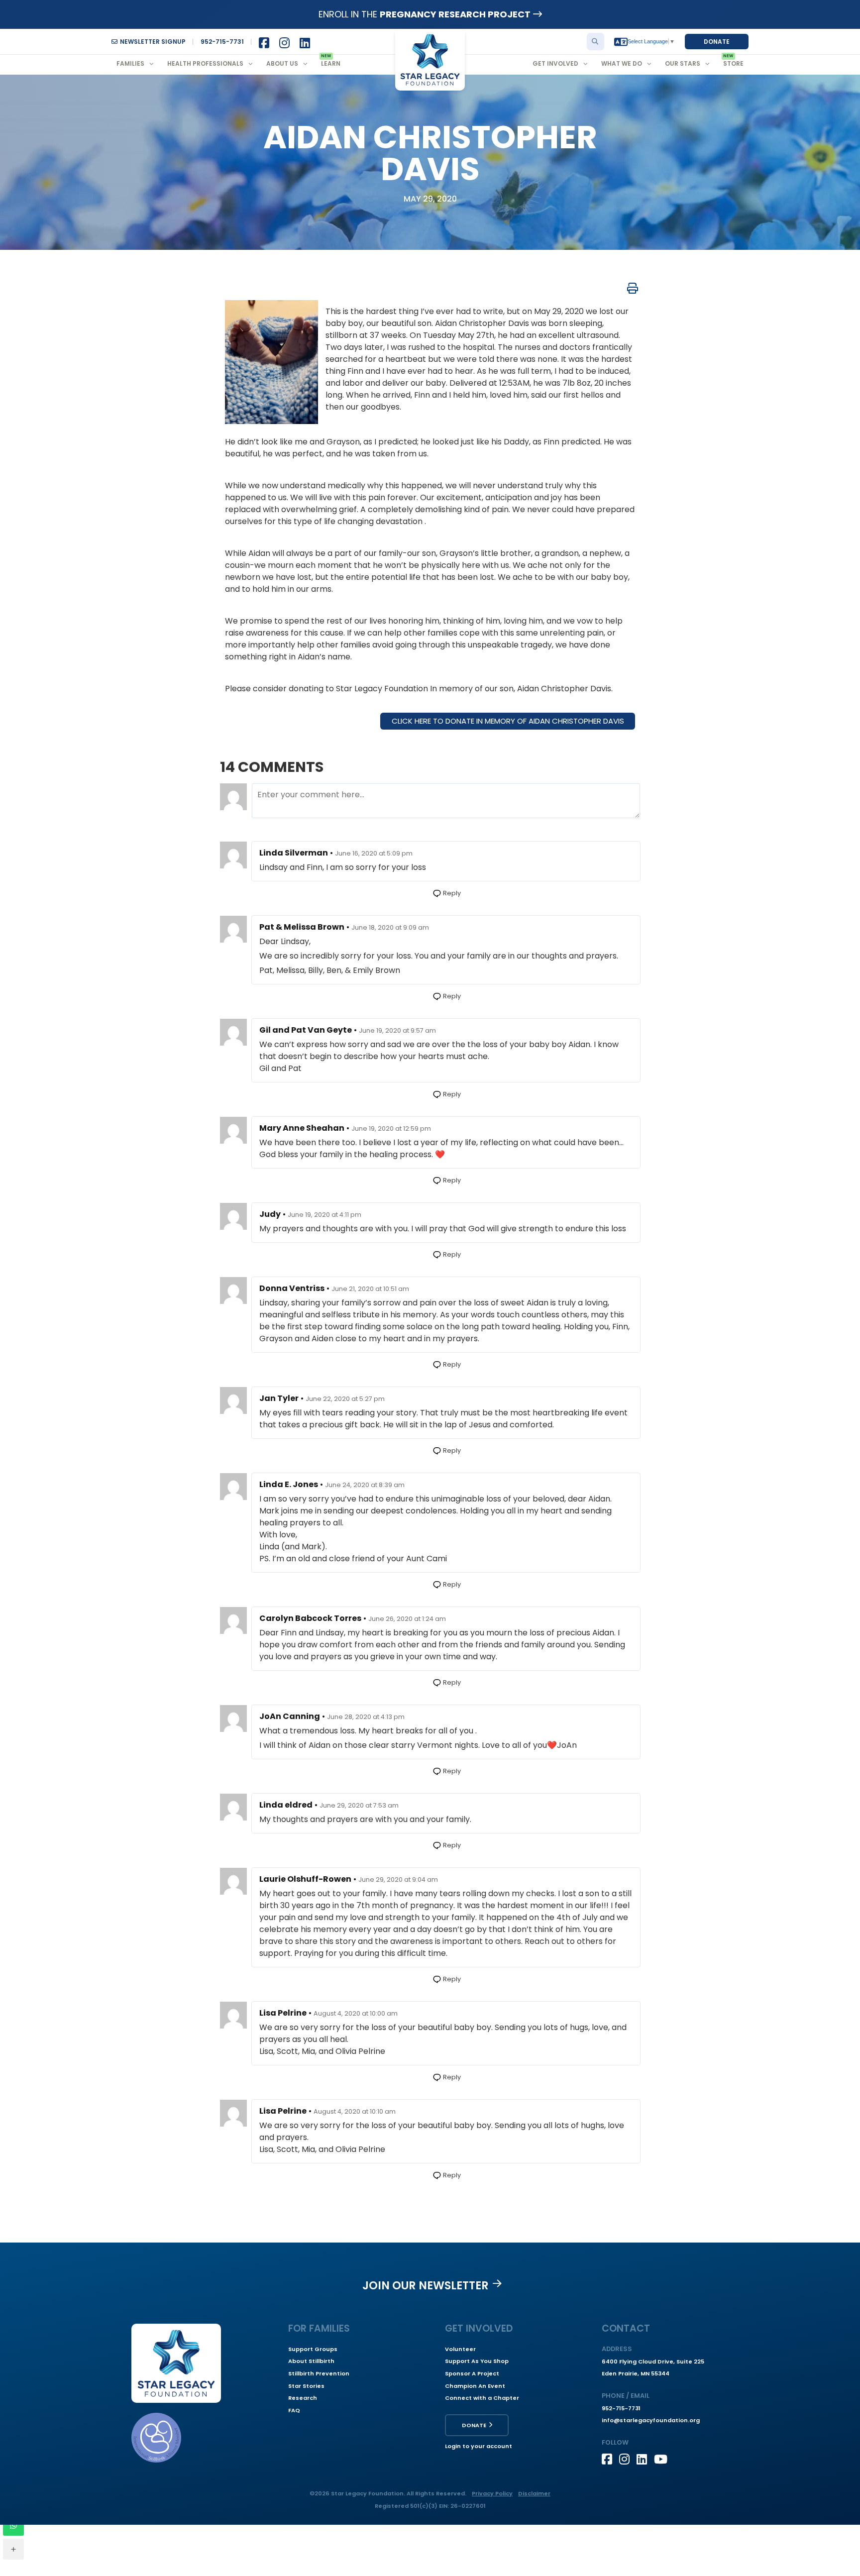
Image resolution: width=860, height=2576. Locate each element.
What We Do (622, 63)
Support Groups (313, 2349)
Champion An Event (475, 2386)
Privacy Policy (492, 2493)
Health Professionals (205, 63)
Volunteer (460, 2349)
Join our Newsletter (426, 2285)
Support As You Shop (477, 2361)
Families (130, 63)
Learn (331, 63)
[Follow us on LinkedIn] (645, 2459)
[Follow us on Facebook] (610, 2459)
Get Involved (555, 63)
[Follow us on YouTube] (663, 2459)
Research (303, 2398)
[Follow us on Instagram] (628, 2459)
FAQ (294, 2410)
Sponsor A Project (472, 2373)
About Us (282, 63)
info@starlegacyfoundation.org (651, 2420)
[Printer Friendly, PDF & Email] (633, 288)
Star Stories (306, 2386)
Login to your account (479, 2446)
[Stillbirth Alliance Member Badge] (156, 2438)
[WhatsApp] (13, 2525)
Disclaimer (534, 2493)
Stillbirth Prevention (319, 2373)
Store (733, 63)
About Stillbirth (311, 2361)
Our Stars (683, 63)
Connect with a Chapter (482, 2398)
